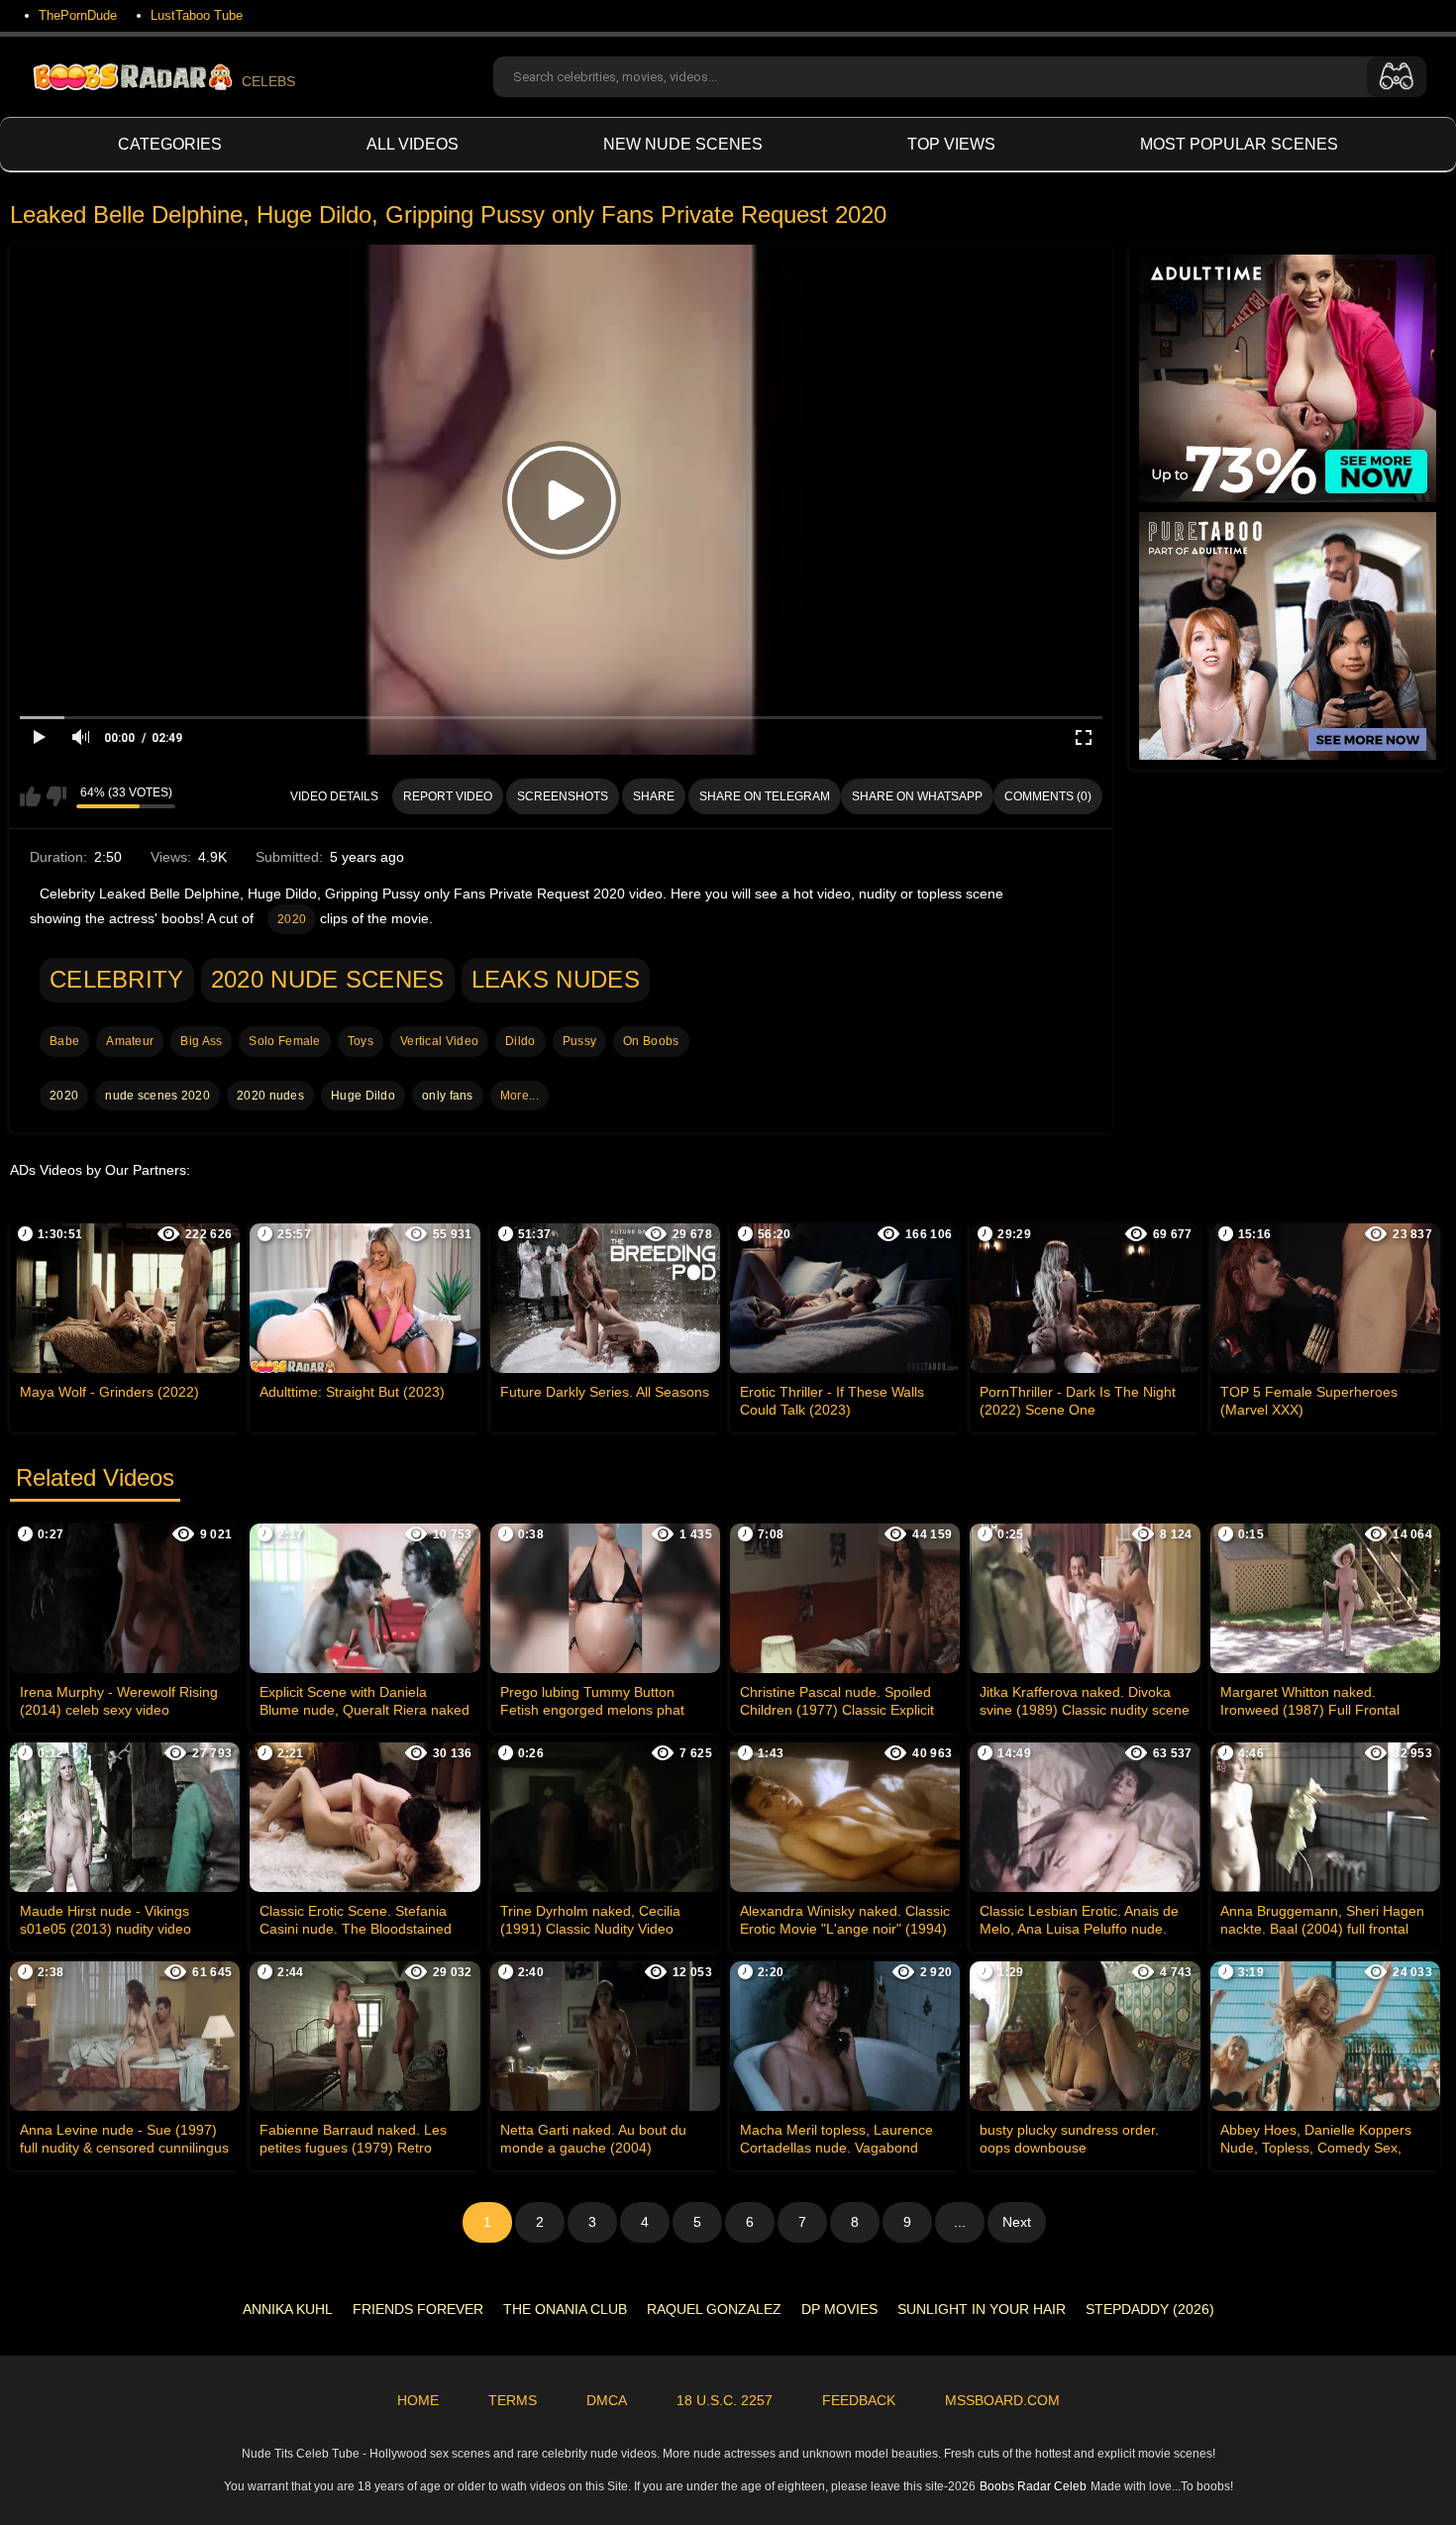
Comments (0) (1048, 796)
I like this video (30, 796)
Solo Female (284, 1041)
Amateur (130, 1041)
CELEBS (268, 81)
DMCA (607, 2400)
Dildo (520, 1041)
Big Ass (201, 1041)
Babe (64, 1041)
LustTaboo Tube (197, 15)
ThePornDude (78, 15)
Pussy (580, 1041)
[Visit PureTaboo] (1288, 636)
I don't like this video (56, 796)
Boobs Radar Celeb (1033, 2486)
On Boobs (651, 1041)
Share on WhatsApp (917, 796)
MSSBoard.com (1002, 2400)
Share (654, 796)
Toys (361, 1041)
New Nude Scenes (683, 144)
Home (418, 2400)
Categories (170, 144)
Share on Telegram (765, 796)
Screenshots (563, 796)
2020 (292, 919)
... (960, 2222)
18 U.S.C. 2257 (725, 2400)
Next (1017, 2222)
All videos (413, 144)
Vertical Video (439, 1041)
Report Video (448, 796)
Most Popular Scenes (1239, 144)
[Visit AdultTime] (1288, 378)
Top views (951, 144)
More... (520, 1096)
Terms (513, 2400)
